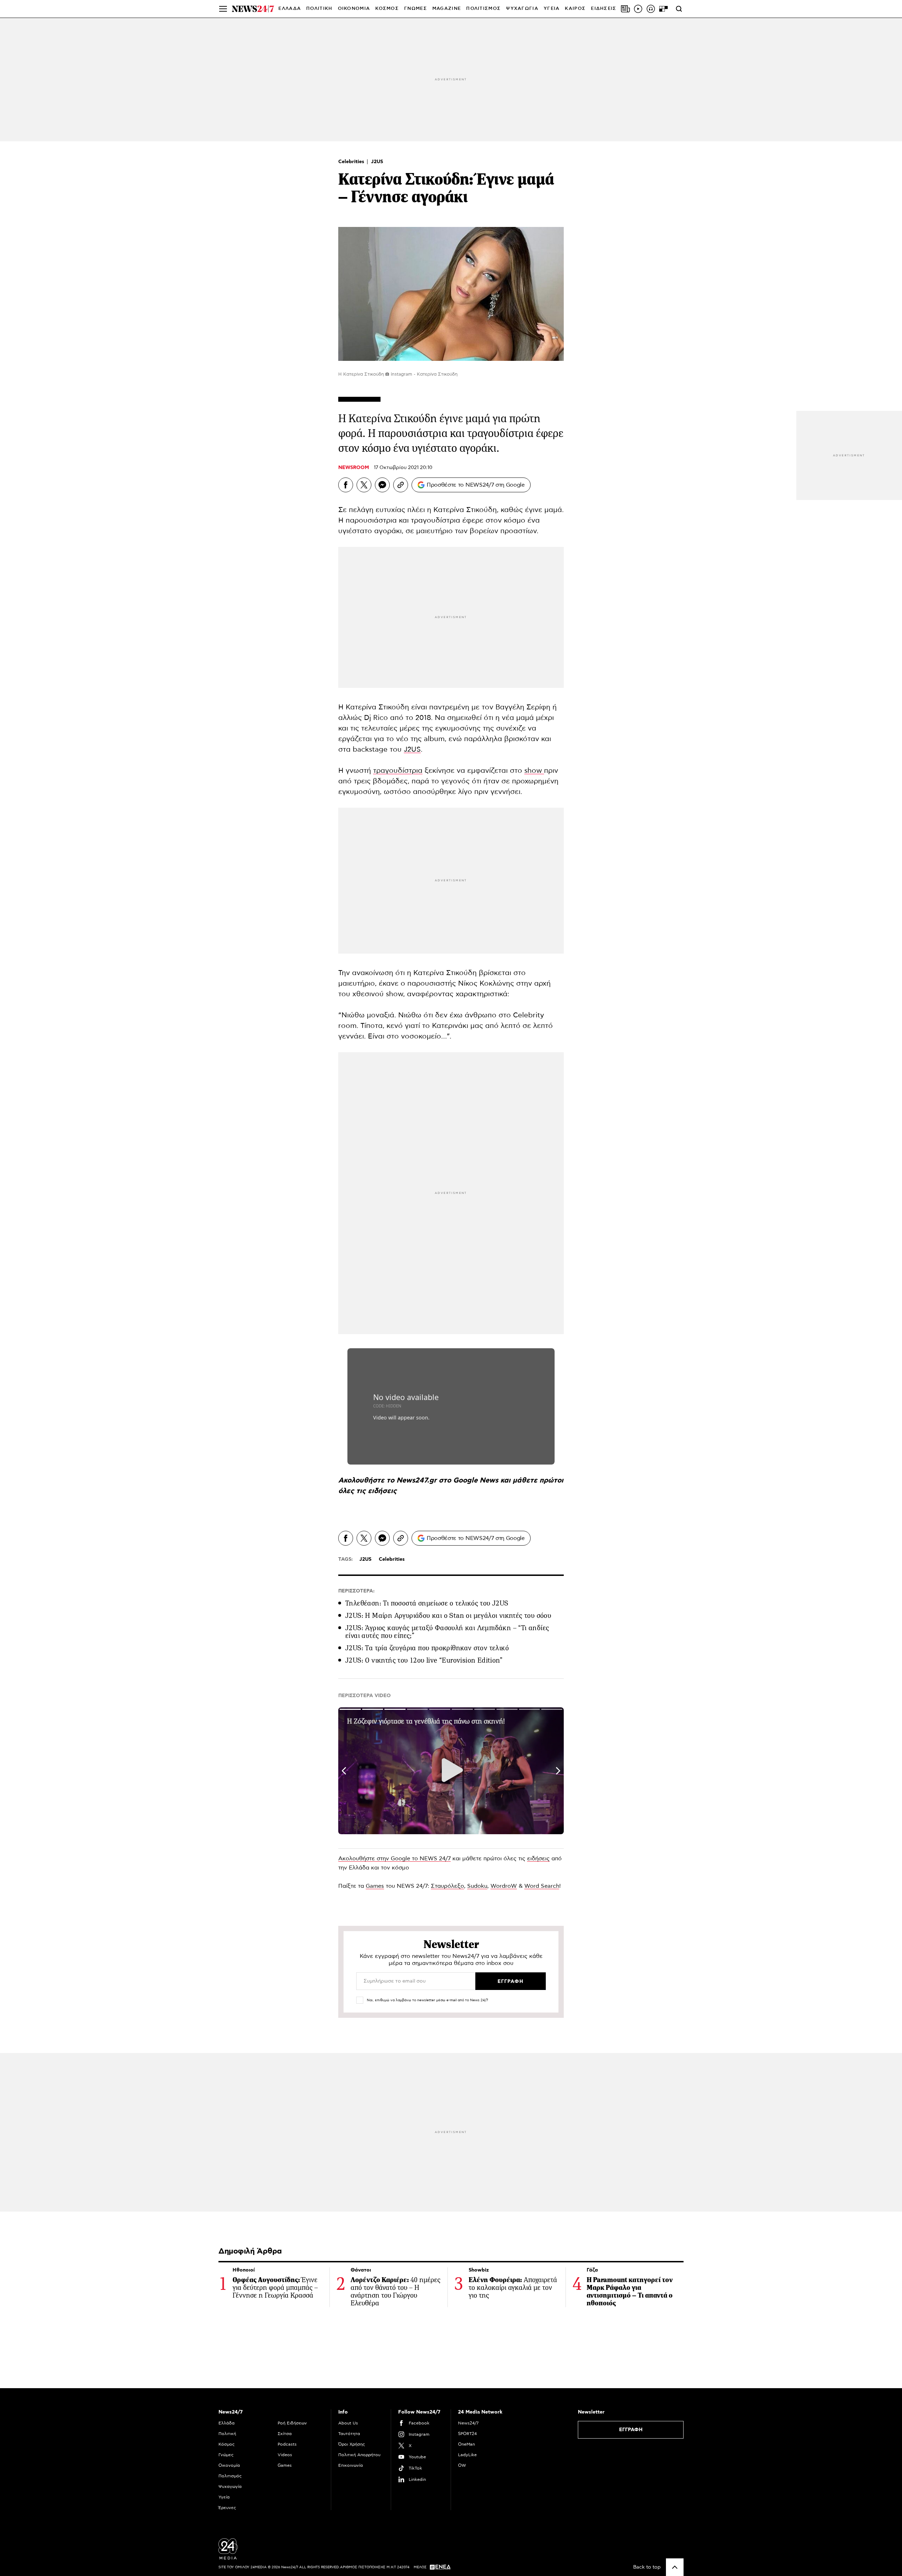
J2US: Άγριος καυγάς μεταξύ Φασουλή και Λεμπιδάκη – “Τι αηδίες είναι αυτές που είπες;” (447, 1632)
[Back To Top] (675, 2567)
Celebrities (352, 162)
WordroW (504, 1886)
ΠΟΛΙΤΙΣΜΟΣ (483, 9)
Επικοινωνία (351, 2465)
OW (462, 2465)
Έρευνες (227, 2508)
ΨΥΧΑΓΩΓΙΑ (522, 9)
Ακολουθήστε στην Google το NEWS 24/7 (394, 1859)
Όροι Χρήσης (352, 2444)
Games (375, 1886)
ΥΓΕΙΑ (552, 9)
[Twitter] (364, 485)
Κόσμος (227, 2444)
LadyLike (467, 2455)
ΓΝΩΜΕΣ (416, 9)
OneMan (467, 2444)
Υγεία (224, 2497)
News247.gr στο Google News (448, 1480)
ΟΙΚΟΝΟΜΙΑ (354, 9)
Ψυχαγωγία (230, 2486)
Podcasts (287, 2444)
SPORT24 (467, 2434)
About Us (348, 2423)
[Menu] (223, 9)
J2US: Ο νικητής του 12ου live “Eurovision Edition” (424, 1660)
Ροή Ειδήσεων (292, 2423)
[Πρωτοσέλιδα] (625, 9)
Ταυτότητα (349, 2434)
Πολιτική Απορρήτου (359, 2455)
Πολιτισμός (230, 2476)
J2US (377, 162)
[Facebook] (346, 485)
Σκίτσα (285, 2434)
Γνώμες (226, 2455)
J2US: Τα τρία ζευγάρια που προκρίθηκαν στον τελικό (427, 1648)
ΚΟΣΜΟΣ (387, 9)
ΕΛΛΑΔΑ (290, 9)
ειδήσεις (382, 1491)
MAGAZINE (447, 9)
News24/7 (468, 2423)
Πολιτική (227, 2434)
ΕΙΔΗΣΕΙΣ (604, 9)
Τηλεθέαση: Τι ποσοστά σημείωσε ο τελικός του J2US (427, 1603)
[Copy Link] (401, 485)
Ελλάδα (227, 2423)
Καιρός (575, 9)
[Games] (663, 9)
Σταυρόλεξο (447, 1886)
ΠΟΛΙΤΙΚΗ (319, 9)
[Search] (679, 9)
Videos (285, 2455)
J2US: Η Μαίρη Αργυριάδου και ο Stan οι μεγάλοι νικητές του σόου (448, 1616)
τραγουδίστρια (398, 771)
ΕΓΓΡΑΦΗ (631, 2430)
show (534, 771)
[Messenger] (382, 485)
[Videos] (638, 9)
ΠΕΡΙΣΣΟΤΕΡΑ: (356, 1591)
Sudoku (477, 1886)
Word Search (542, 1886)
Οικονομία (229, 2465)
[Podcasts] (651, 9)
